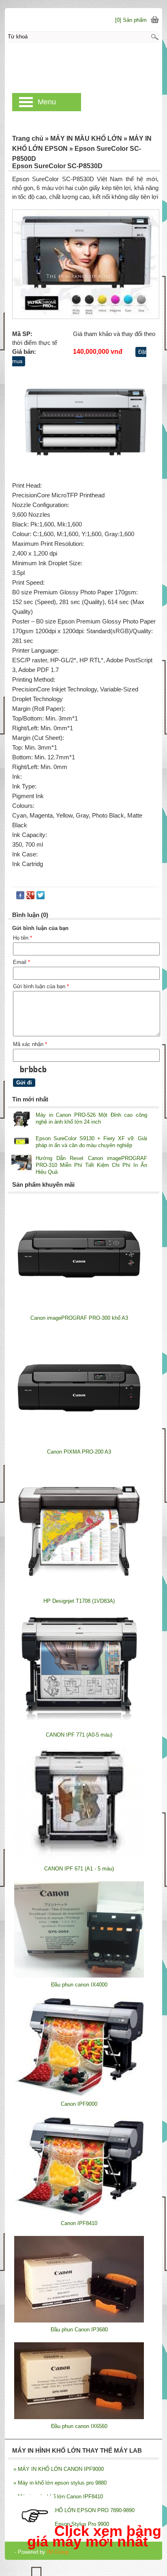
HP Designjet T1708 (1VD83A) (79, 1601)
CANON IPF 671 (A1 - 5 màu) (79, 1869)
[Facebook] (20, 897)
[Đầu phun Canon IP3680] (79, 2321)
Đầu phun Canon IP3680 (79, 2330)
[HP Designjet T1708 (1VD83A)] (79, 1592)
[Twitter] (41, 897)
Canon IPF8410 (79, 2223)
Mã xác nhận (30, 1044)
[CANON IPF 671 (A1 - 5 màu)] (79, 1860)
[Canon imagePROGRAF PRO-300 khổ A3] (79, 1309)
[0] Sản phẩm (131, 20)
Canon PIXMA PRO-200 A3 (79, 1452)
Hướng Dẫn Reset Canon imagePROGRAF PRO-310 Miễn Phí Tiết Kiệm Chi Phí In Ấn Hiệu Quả (91, 1165)
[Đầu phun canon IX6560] (79, 2417)
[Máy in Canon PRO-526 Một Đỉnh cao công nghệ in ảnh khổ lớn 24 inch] (21, 1120)
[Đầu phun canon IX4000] (79, 1976)
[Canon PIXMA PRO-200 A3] (79, 1443)
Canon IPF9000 (79, 2104)
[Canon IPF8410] (79, 2214)
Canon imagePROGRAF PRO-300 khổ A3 (79, 1318)
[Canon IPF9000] (79, 2095)
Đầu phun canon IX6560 (79, 2426)
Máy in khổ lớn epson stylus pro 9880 (60, 2483)
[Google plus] (30, 897)
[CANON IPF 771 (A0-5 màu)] (79, 1726)
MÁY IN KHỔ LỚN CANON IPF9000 (59, 2469)
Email (21, 962)
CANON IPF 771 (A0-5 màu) (79, 1735)
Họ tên (22, 938)
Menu (47, 102)
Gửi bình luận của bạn (41, 986)
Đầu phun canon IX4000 (79, 1985)
